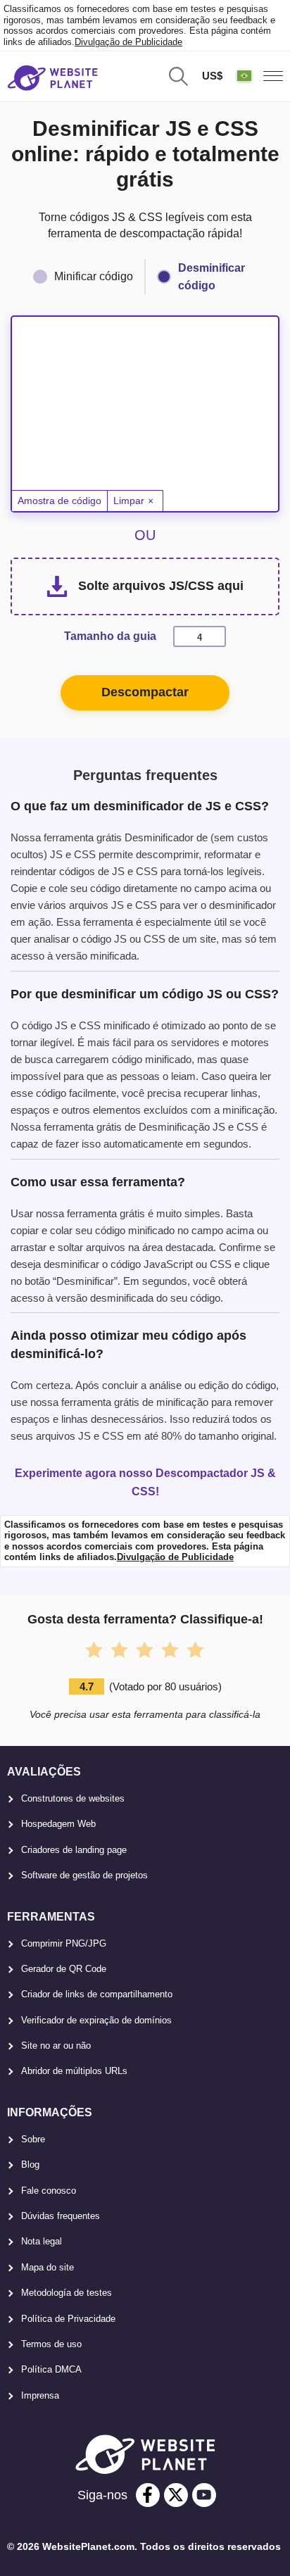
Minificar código (94, 276)
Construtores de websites (73, 1798)
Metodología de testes (67, 2293)
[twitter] (176, 2495)
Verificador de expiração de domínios (96, 2020)
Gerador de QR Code (64, 1969)
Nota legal (42, 2241)
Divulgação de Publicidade (128, 42)
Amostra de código (59, 501)
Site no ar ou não (56, 2046)
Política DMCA (51, 2369)
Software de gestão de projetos (84, 1875)
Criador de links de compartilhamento (97, 1994)
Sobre (33, 2139)
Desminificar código (212, 277)
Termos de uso (51, 2344)
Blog (30, 2165)
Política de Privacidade (68, 2319)
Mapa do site (48, 2267)
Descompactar (145, 692)
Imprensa (40, 2395)
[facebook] (148, 2495)
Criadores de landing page (74, 1850)
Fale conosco (49, 2191)
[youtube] (204, 2495)
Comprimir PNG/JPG (64, 1943)
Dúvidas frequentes (61, 2216)
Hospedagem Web (58, 1824)
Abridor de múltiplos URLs (74, 2071)
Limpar (129, 501)
